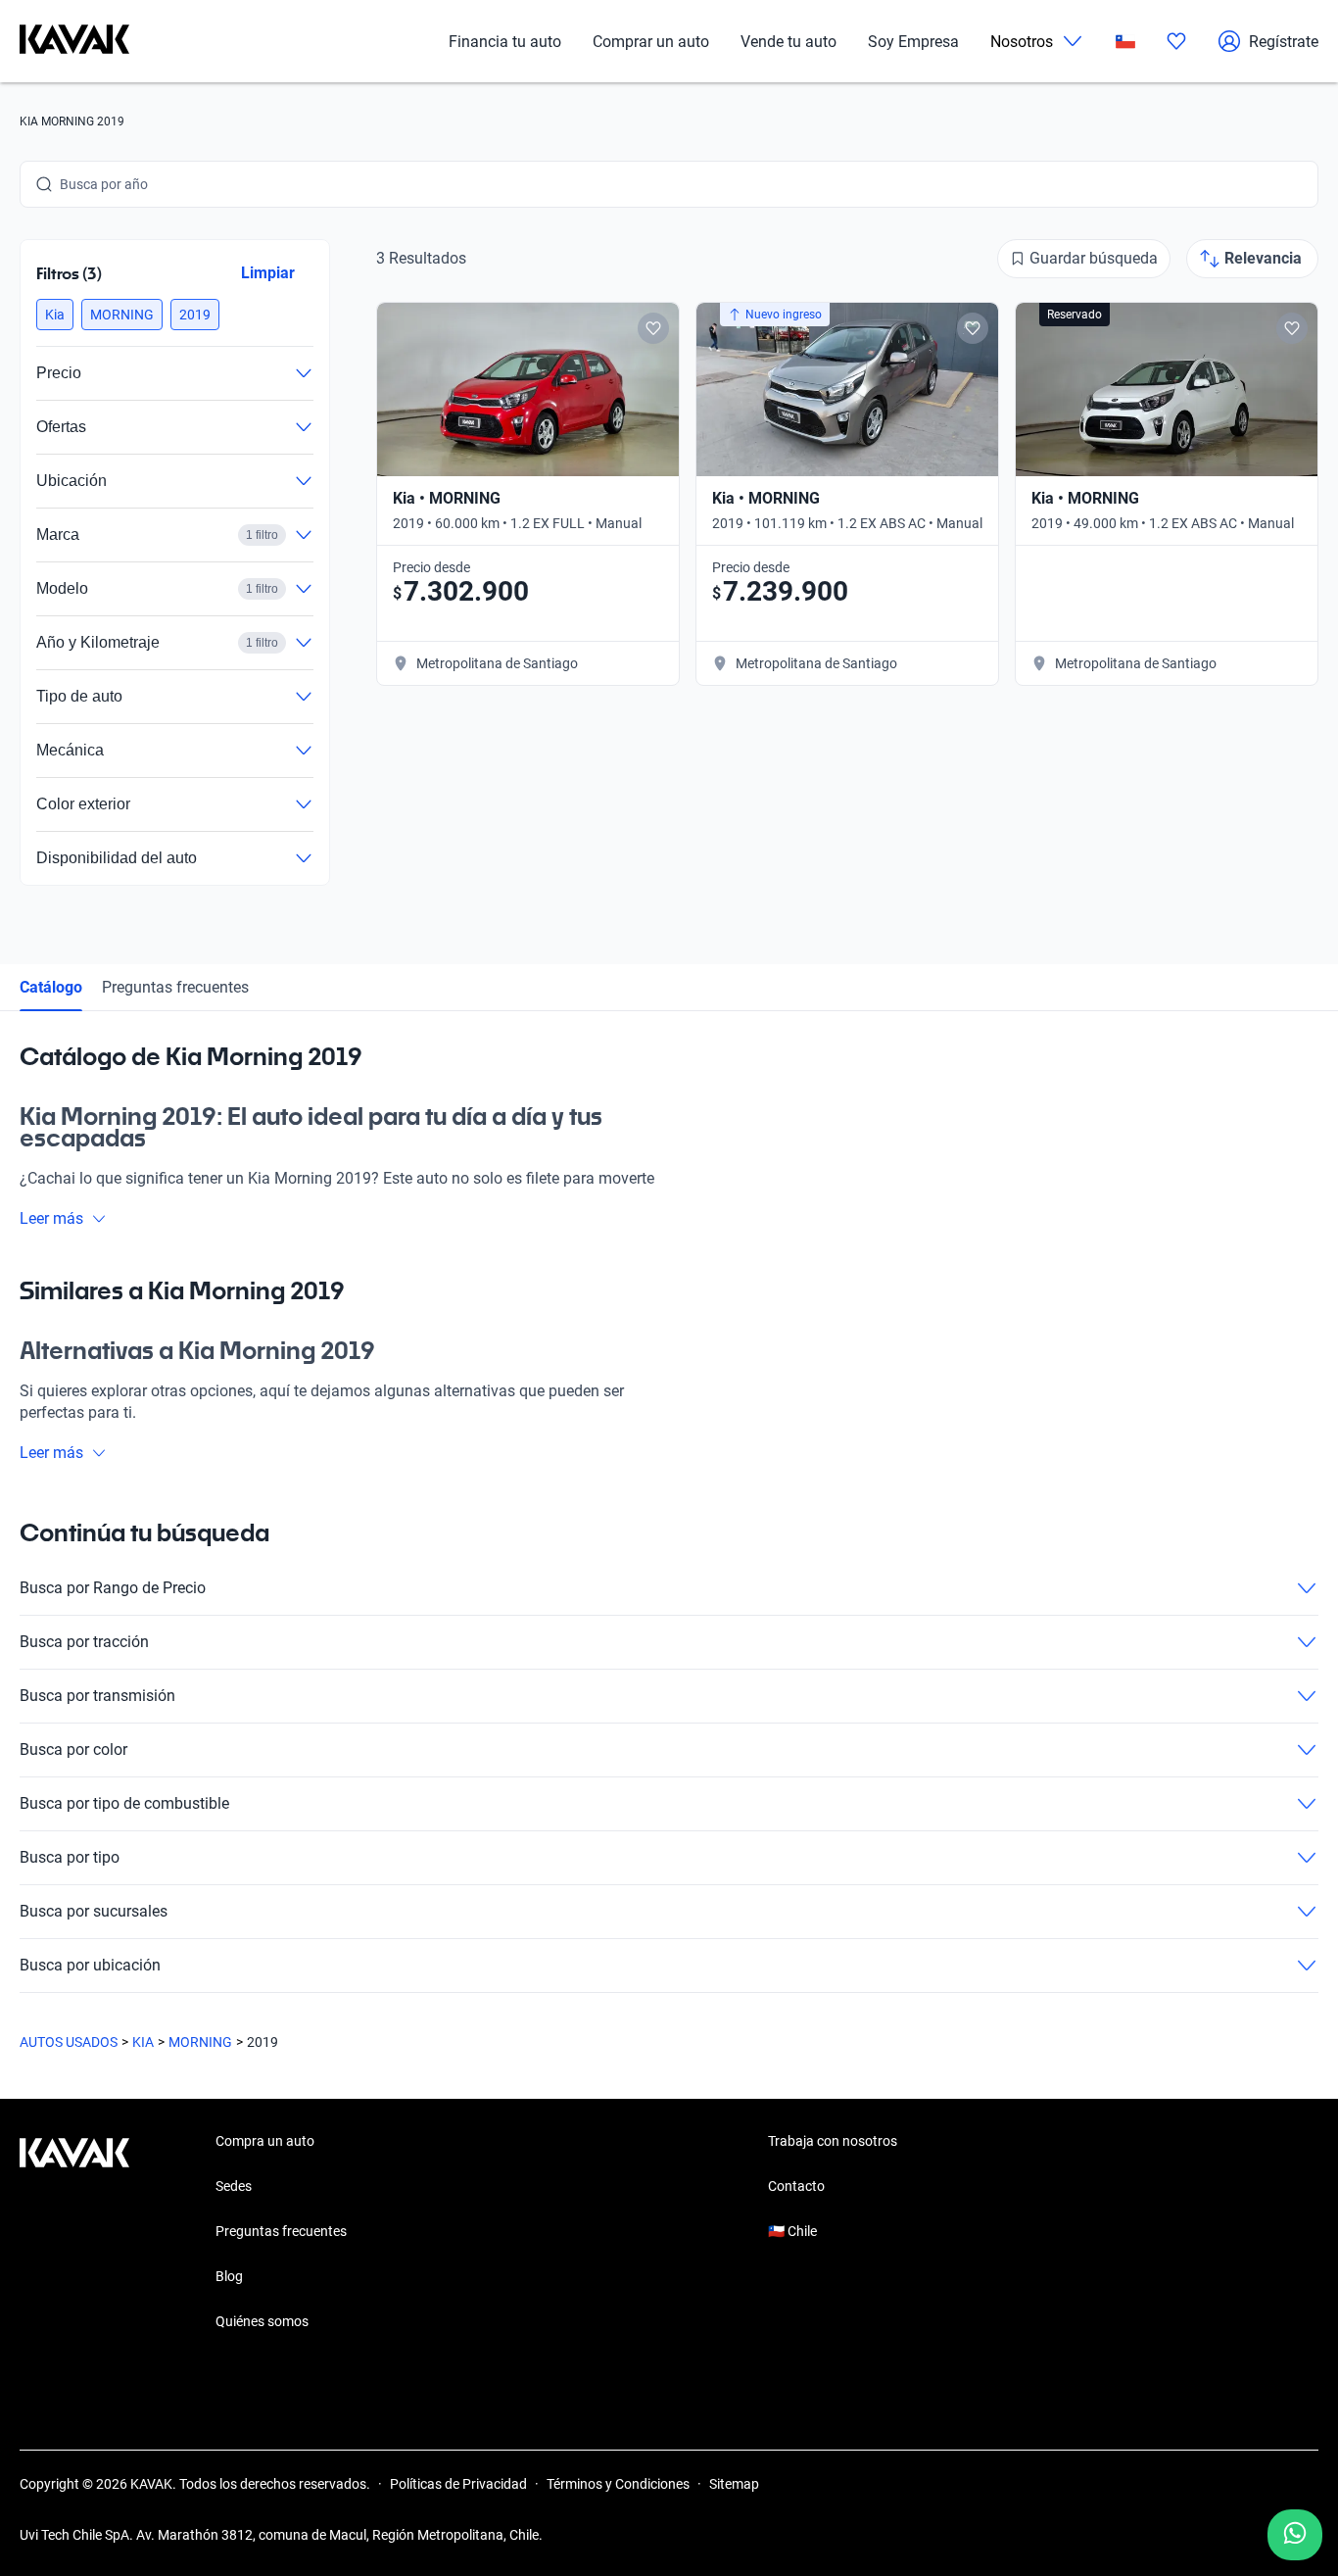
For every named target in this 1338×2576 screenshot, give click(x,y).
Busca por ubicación (90, 1965)
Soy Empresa (913, 42)
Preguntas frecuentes (175, 987)
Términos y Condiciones (618, 2484)
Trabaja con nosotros (833, 2141)
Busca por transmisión (97, 1696)
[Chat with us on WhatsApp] (1295, 2535)
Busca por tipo (70, 1857)
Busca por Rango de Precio (113, 1588)
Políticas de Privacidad (458, 2484)
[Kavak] (74, 41)
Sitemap (734, 2484)
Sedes (234, 2186)
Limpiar (268, 273)
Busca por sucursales (94, 1911)
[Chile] (1125, 42)
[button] (55, 315)
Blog (229, 2276)
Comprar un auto (651, 42)
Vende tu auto (788, 42)
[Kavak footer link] (74, 2233)
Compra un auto (265, 2141)
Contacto (796, 2186)
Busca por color (73, 1750)
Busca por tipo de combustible (124, 1803)
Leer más (51, 1218)
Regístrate (1284, 42)
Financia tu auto (505, 42)
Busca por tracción (84, 1642)
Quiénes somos (262, 2321)
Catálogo (51, 987)
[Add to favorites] (653, 328)
